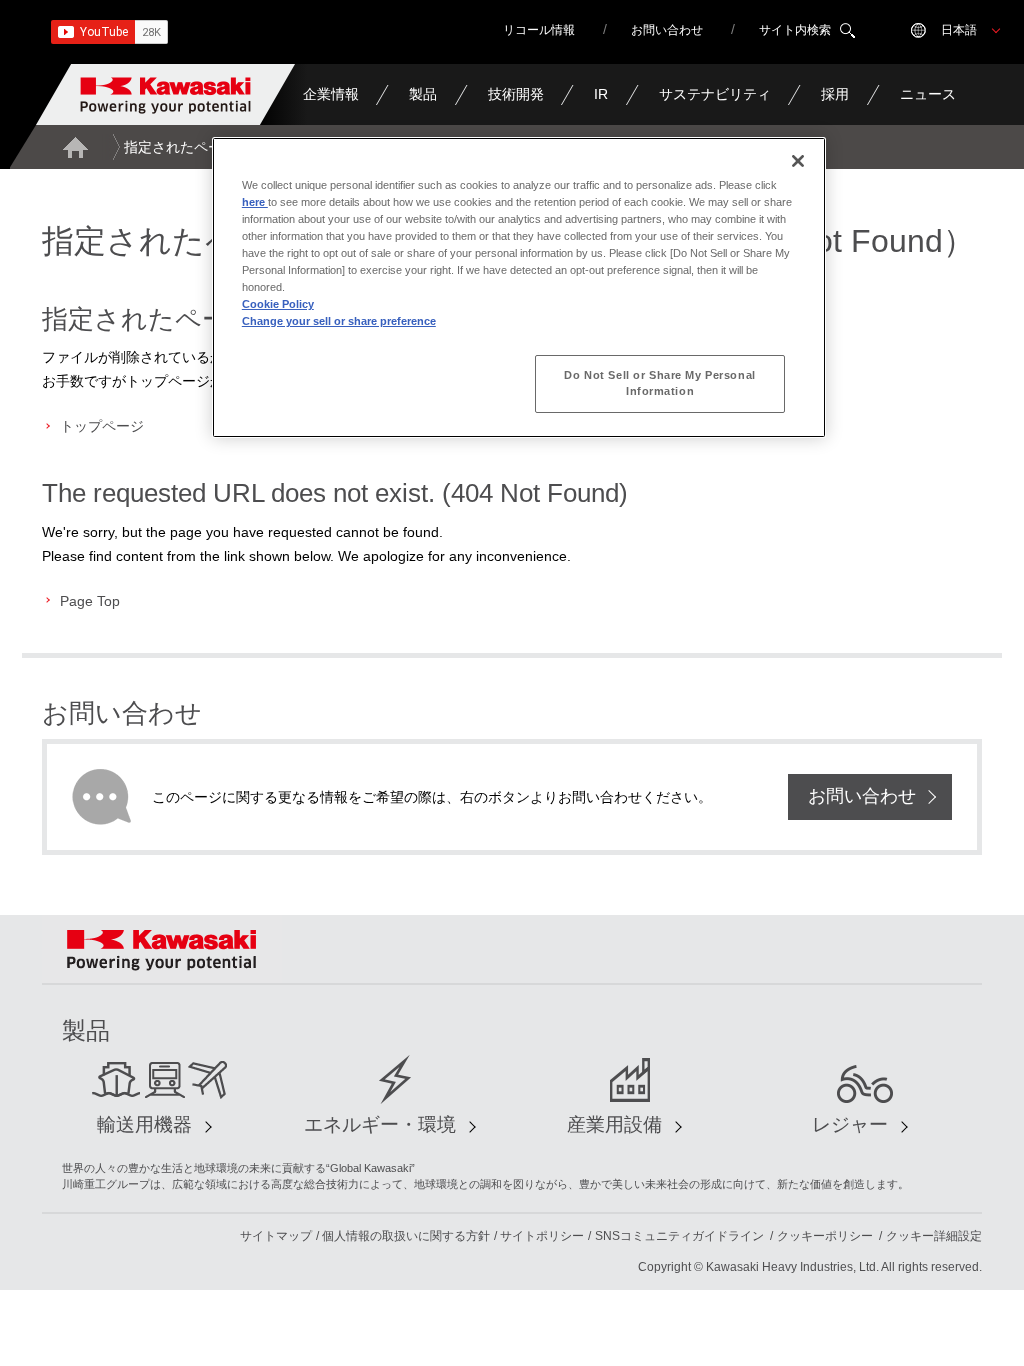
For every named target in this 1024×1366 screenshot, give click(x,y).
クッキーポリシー (825, 1236)
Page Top (90, 601)
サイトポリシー (542, 1236)
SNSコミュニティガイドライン (679, 1236)
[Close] (798, 161)
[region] (519, 287)
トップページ (102, 426)
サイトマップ (276, 1236)
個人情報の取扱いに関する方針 (406, 1236)
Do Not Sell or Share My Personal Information (659, 383)
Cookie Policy (278, 304)
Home (75, 147)
